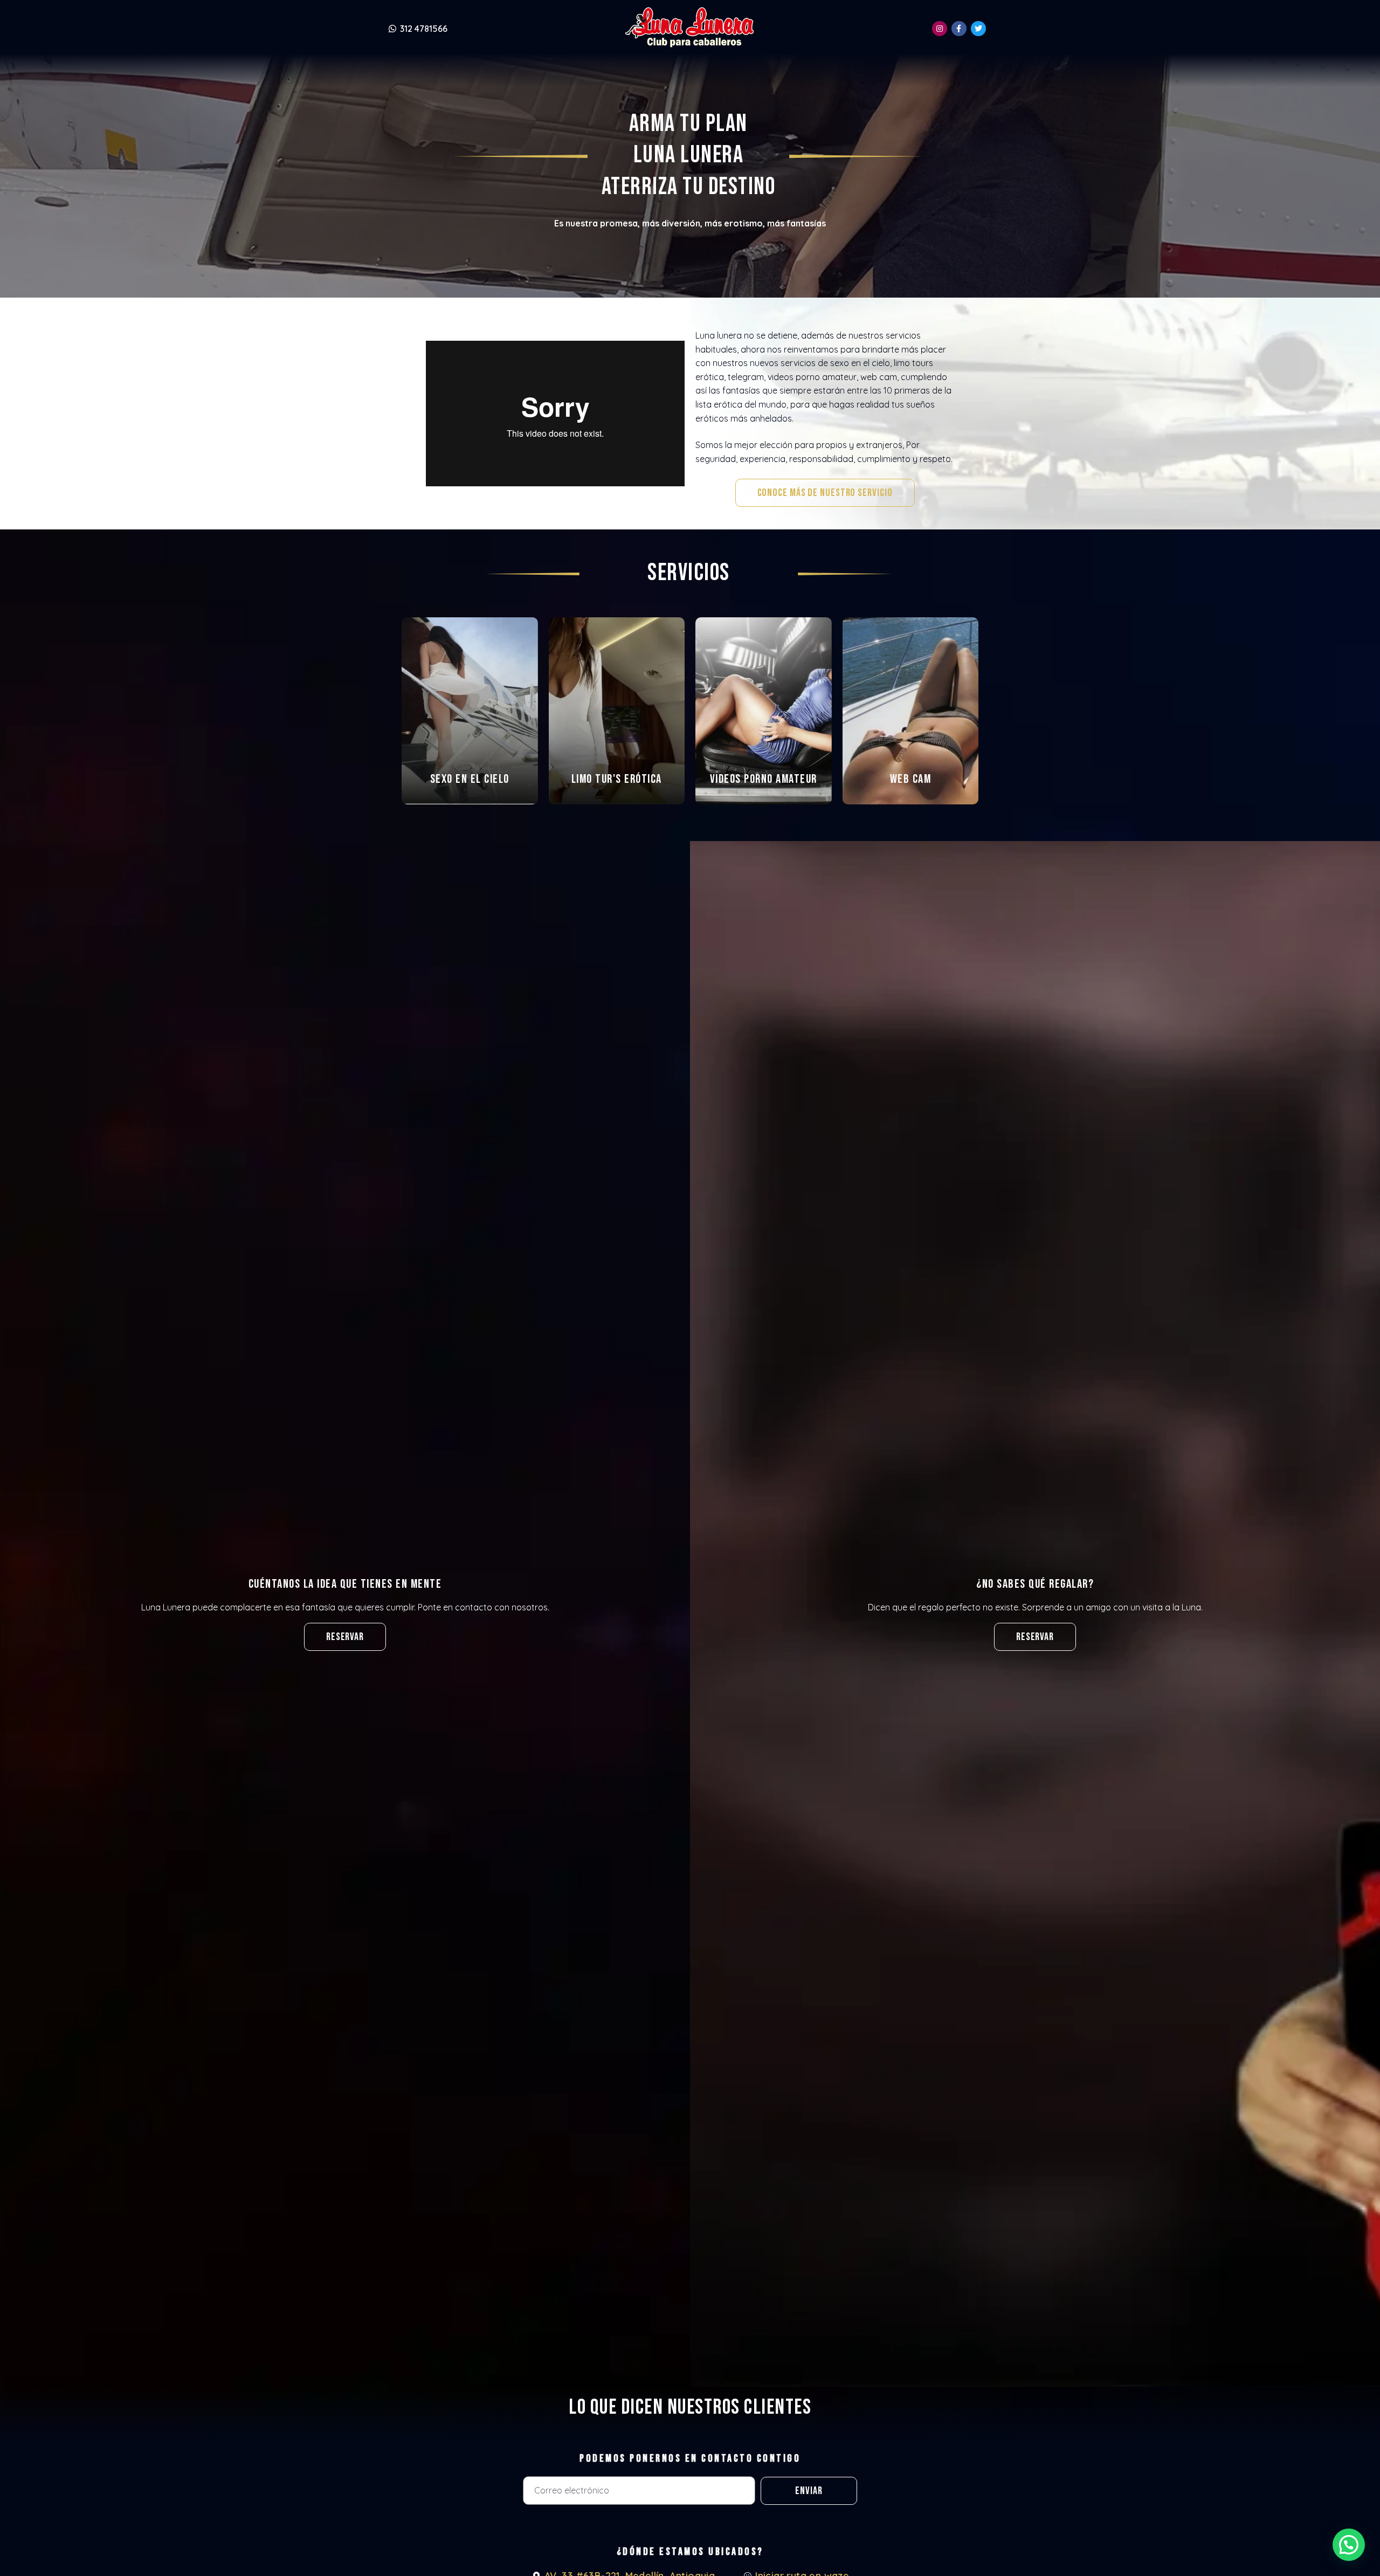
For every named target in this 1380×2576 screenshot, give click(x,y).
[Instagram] (940, 29)
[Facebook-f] (959, 29)
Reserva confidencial (470, 782)
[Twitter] (978, 29)
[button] (825, 493)
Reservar (1035, 1637)
